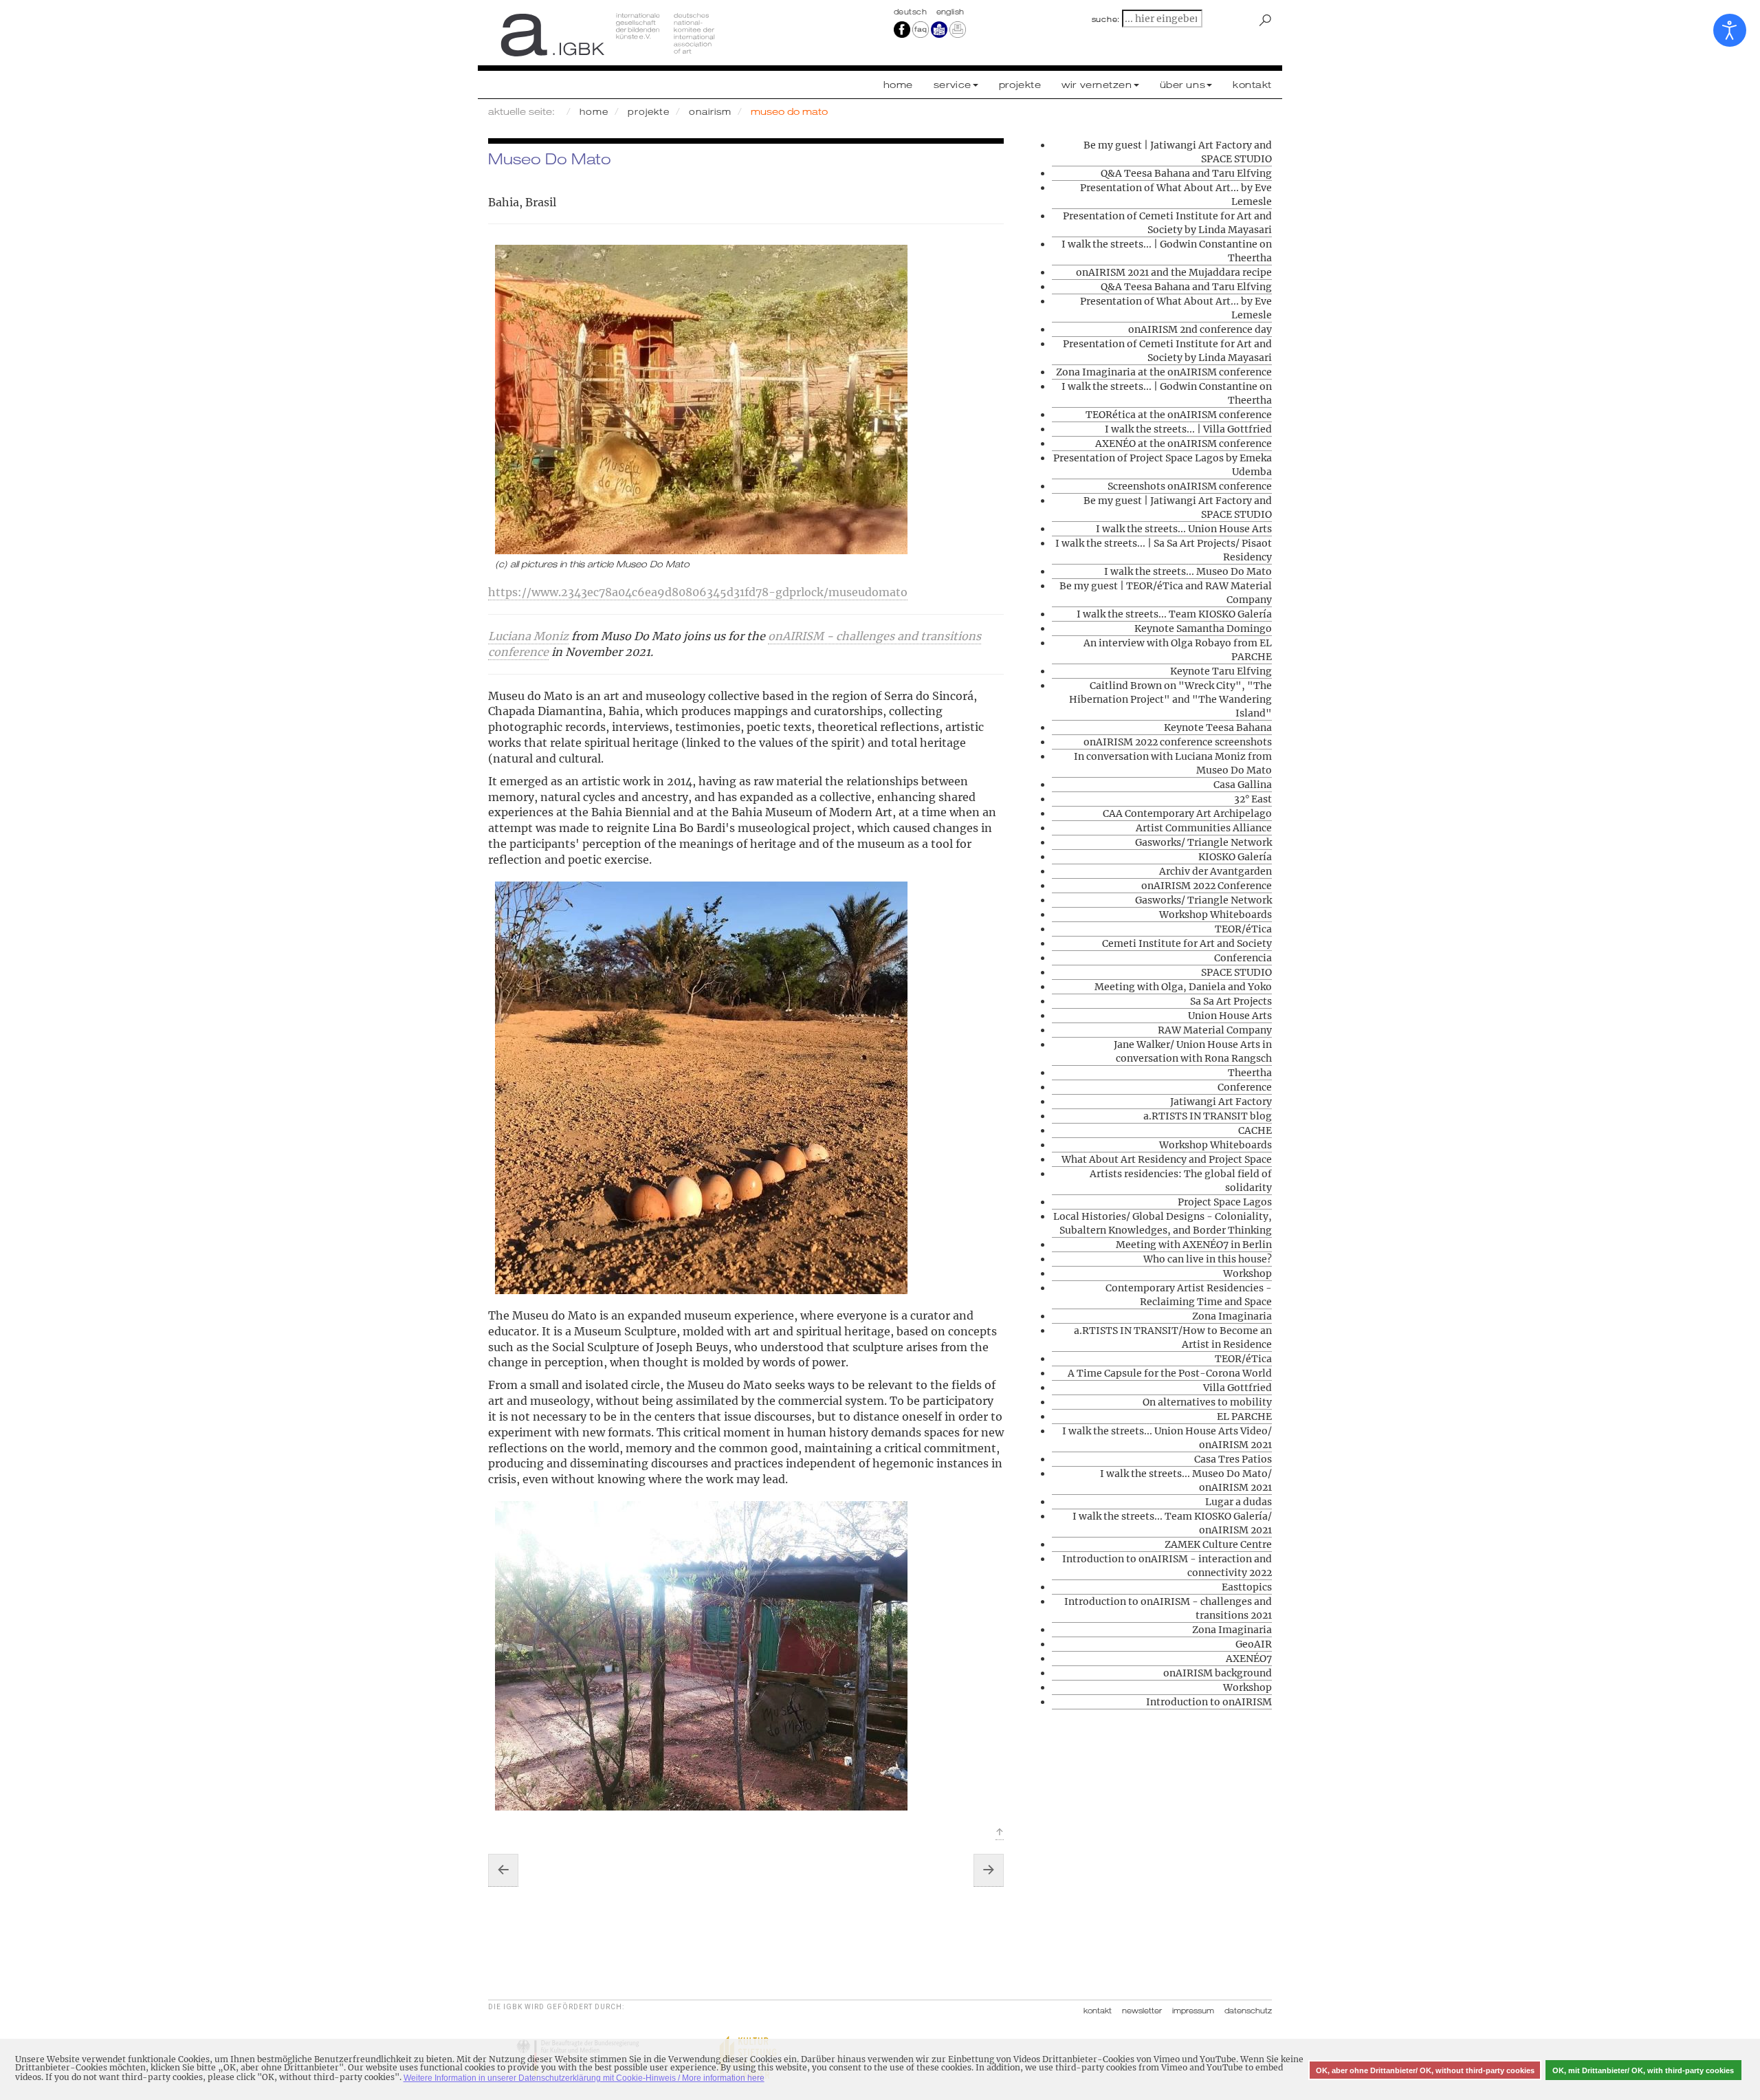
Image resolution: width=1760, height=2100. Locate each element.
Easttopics (1247, 1587)
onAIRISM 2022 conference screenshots (1178, 742)
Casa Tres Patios (1233, 1459)
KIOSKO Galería (1235, 857)
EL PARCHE (1244, 1417)
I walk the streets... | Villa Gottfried (1188, 429)
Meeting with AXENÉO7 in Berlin (1194, 1245)
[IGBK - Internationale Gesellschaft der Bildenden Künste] (679, 34)
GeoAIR (1254, 1644)
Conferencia (1243, 958)
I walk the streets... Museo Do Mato (1188, 571)
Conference (1245, 1087)
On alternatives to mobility (1207, 1402)
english (950, 12)
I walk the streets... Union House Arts (1184, 529)
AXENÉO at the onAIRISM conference (1184, 444)
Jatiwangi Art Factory (1221, 1102)
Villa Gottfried (1237, 1388)
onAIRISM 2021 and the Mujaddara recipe (1174, 272)
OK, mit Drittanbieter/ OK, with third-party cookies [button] (1643, 2070)
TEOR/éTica (1243, 929)
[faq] (921, 29)
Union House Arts (1230, 1016)
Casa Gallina (1243, 785)
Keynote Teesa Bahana (1218, 728)
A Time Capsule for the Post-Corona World (1170, 1373)
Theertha (1250, 1073)
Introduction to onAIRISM (1209, 1702)
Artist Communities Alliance (1204, 828)
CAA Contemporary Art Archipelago (1187, 813)
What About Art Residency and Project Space (1167, 1159)
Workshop (1247, 1273)
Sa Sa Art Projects (1231, 1001)
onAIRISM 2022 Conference (1207, 886)
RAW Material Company (1215, 1030)
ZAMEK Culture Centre (1218, 1544)
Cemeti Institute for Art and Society (1187, 943)
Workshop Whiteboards (1215, 915)
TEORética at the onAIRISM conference (1179, 415)
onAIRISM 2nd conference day (1200, 329)
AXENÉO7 (1249, 1659)
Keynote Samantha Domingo (1203, 628)
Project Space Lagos (1225, 1202)
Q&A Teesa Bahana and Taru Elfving (1186, 173)
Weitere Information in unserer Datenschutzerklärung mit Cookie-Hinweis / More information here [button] (584, 2078)
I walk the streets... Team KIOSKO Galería (1174, 614)
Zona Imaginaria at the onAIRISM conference (1164, 372)
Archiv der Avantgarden (1215, 871)
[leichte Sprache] (939, 29)
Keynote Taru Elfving (1221, 671)
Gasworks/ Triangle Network (1203, 842)
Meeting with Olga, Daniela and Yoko (1183, 987)
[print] (958, 29)
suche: (1106, 19)
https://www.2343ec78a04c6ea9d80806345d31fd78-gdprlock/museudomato (698, 592)
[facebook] (902, 29)
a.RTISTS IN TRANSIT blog (1208, 1116)
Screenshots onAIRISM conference (1190, 486)
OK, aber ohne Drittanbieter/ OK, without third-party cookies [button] (1425, 2070)
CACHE (1255, 1130)
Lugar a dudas (1239, 1502)
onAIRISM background (1218, 1673)
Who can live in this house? (1208, 1259)
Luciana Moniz (528, 636)
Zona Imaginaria (1232, 1316)
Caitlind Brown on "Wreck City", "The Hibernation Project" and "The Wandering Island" (1170, 699)
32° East (1253, 799)
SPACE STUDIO (1236, 972)
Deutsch (912, 12)
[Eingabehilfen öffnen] (1730, 30)
